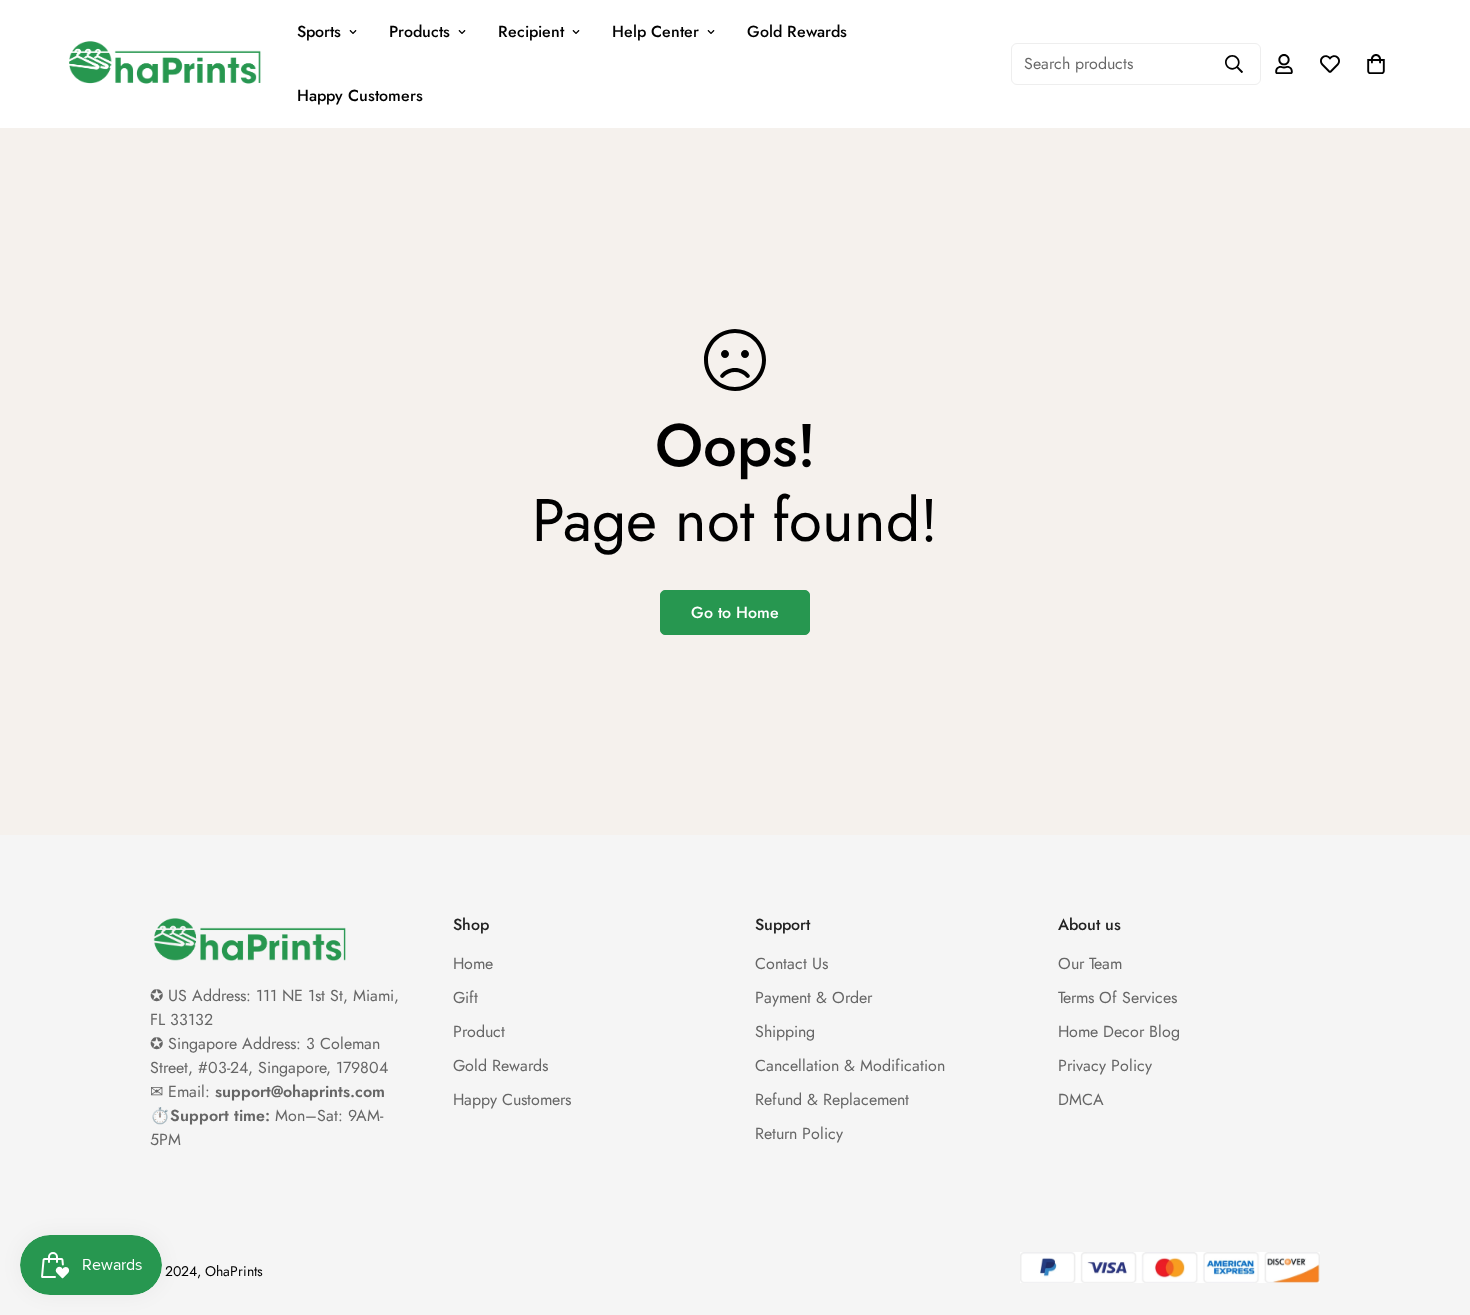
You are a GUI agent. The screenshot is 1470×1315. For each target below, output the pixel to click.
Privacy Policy (1105, 1065)
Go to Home (735, 612)
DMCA (1081, 1099)
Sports (319, 31)
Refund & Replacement (832, 1099)
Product (479, 1031)
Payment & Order (813, 997)
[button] (1376, 64)
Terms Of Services (1117, 997)
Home (473, 963)
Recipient (531, 31)
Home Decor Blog (1119, 1031)
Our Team (1090, 963)
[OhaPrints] (165, 64)
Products (419, 31)
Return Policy (799, 1133)
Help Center (655, 31)
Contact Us (791, 963)
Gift (465, 997)
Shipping (785, 1031)
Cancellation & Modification (850, 1065)
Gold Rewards (797, 31)
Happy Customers (360, 95)
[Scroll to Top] (1431, 1206)
